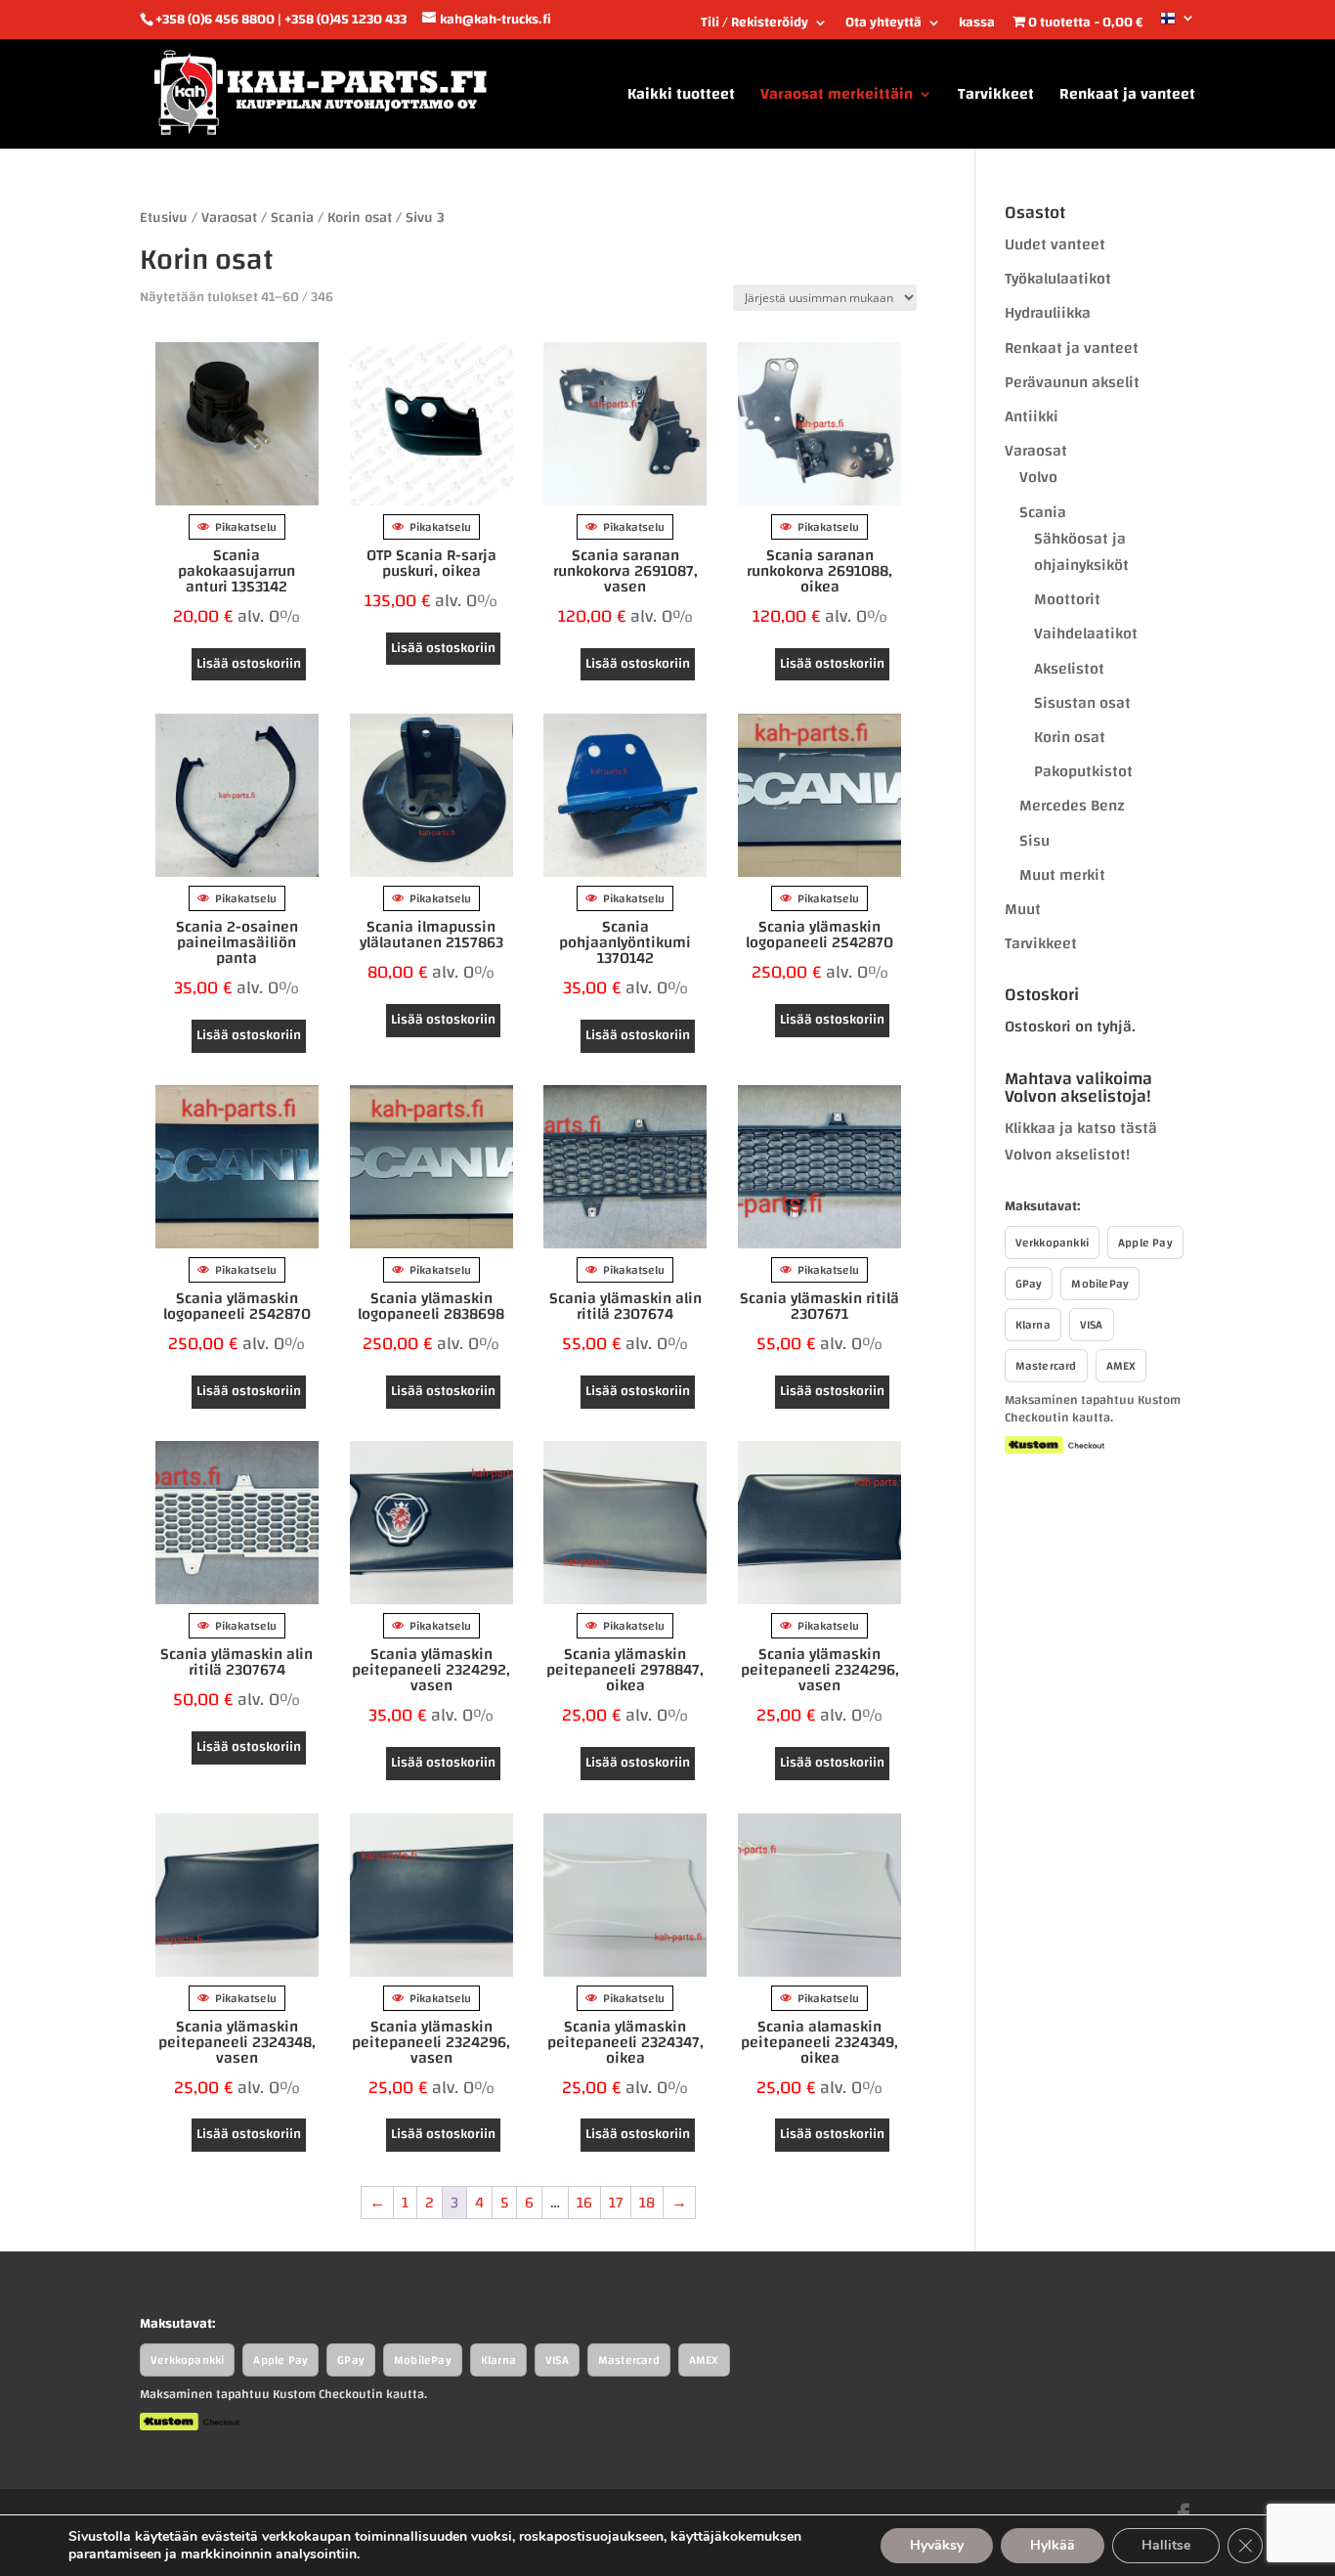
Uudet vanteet (1055, 244)
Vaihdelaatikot (1086, 633)
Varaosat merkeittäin (837, 98)
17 (616, 2203)
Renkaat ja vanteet (1127, 98)
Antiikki (1032, 416)
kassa (977, 25)
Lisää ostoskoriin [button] (249, 664)
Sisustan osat (1082, 703)
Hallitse (1166, 2545)
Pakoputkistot (1083, 771)
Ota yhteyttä (883, 25)
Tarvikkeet (996, 98)
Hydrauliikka (1048, 313)
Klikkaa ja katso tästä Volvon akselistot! (1081, 1141)
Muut (1023, 909)
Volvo (1038, 477)
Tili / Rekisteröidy (754, 25)
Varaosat (229, 218)
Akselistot (1069, 669)
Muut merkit (1062, 875)
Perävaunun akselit (1072, 382)
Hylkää (1053, 2545)
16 (584, 2203)
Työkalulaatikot (1058, 279)
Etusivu (164, 218)
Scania (292, 218)
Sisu (1034, 841)
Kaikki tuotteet (681, 98)
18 (647, 2203)
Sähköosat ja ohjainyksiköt (1081, 552)
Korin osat (360, 218)
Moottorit (1067, 599)
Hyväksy (937, 2545)
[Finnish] (1178, 25)
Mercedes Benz (1072, 806)
